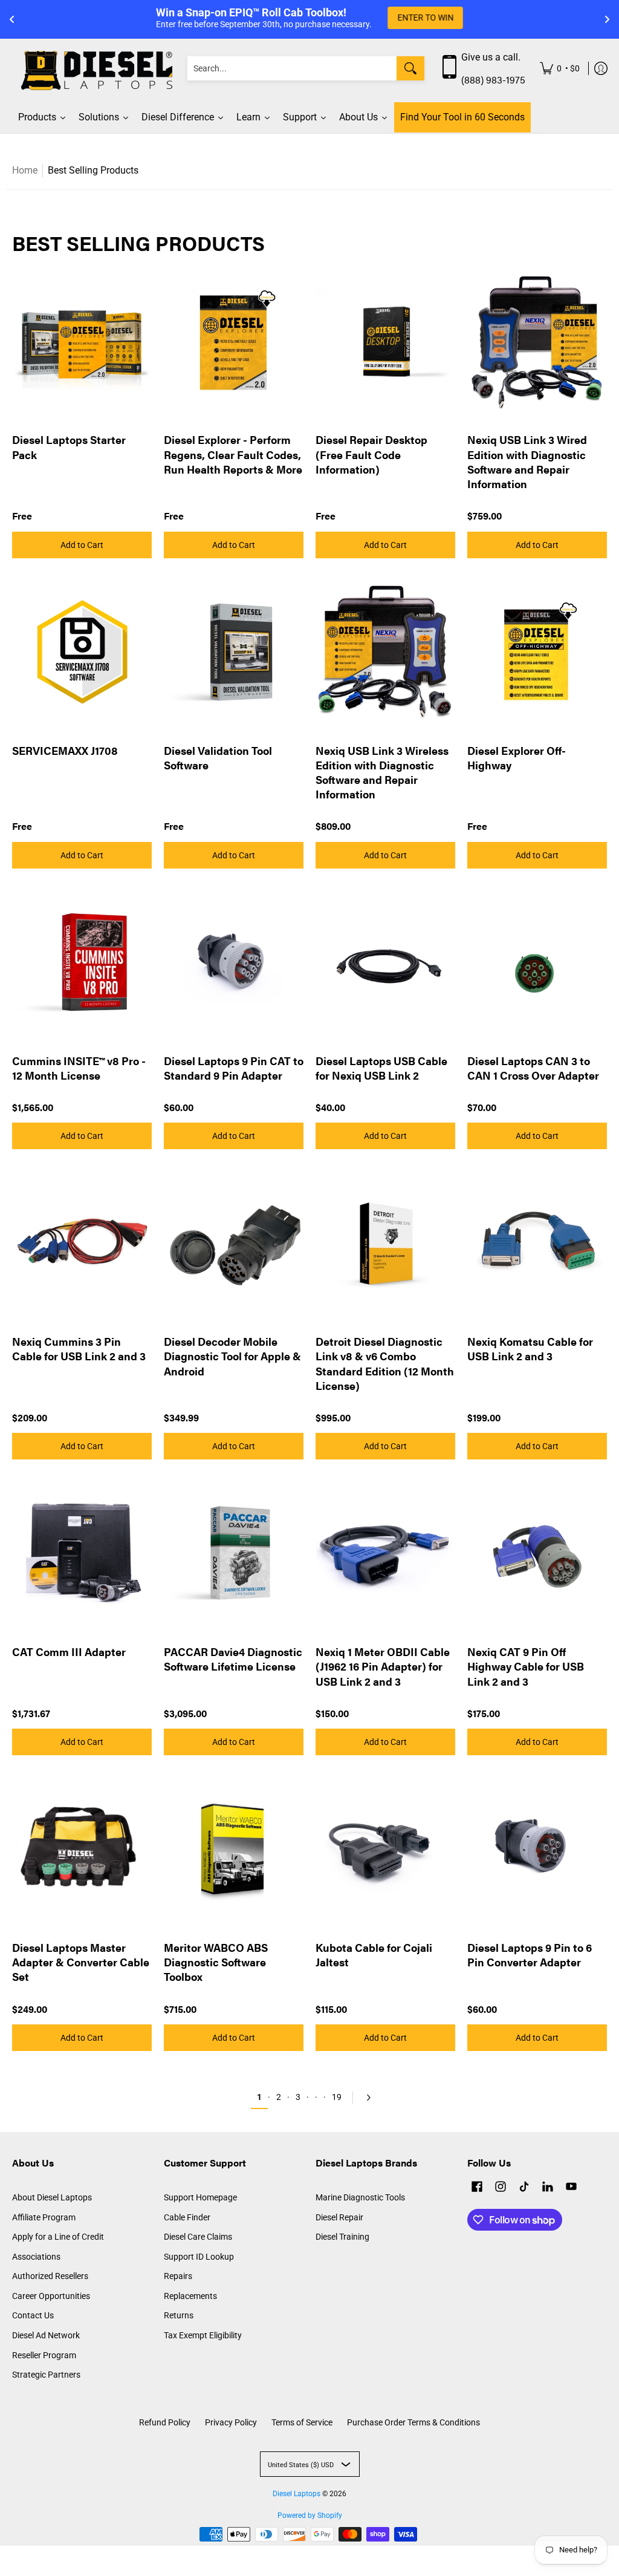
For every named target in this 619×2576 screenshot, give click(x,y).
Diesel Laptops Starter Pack (69, 447)
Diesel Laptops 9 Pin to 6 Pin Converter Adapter (530, 1955)
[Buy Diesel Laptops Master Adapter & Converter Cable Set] (82, 1849)
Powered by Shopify (310, 2516)
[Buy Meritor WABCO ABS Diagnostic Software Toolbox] (234, 1849)
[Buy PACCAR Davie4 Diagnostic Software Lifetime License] (234, 1554)
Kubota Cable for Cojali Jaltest (374, 1955)
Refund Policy (165, 2422)
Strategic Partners (46, 2375)
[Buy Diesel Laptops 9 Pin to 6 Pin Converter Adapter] (537, 1849)
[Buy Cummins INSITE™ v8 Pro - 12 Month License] (82, 963)
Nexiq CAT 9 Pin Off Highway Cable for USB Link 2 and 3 (526, 1666)
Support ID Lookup (199, 2257)
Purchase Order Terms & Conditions (413, 2422)
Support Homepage (200, 2197)
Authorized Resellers (50, 2276)
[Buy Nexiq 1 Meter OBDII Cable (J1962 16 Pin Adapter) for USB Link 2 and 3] (385, 1554)
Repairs (178, 2276)
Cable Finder (187, 2217)
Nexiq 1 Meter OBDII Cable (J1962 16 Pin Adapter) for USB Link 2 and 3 (383, 1666)
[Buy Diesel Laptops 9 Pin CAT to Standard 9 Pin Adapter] (234, 963)
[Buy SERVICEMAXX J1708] (82, 652)
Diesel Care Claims (198, 2237)
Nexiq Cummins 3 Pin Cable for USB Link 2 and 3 (79, 1348)
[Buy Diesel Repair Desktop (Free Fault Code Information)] (385, 341)
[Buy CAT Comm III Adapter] (82, 1554)
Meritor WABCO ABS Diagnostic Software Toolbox (216, 1962)
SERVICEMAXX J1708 (65, 750)
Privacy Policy (231, 2422)
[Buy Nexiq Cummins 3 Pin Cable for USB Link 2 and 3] (82, 1243)
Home (25, 170)
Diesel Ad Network (46, 2335)
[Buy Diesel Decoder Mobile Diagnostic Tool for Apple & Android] (234, 1243)
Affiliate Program (44, 2217)
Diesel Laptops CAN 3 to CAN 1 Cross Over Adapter (533, 1068)
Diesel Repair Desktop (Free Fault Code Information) (371, 454)
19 (337, 2097)
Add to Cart (82, 545)
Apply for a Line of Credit (58, 2237)
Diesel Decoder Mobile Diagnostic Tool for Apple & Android (232, 1356)
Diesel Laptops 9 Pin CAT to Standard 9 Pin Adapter (234, 1068)
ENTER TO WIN (425, 18)
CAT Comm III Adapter (69, 1652)
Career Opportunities (51, 2296)
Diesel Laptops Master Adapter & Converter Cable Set (81, 1962)
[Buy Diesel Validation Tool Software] (234, 652)
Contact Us (33, 2315)
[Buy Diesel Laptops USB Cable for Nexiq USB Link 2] (385, 963)
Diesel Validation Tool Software (218, 758)
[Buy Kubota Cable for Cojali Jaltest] (385, 1849)
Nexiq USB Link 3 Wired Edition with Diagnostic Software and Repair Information (527, 461)
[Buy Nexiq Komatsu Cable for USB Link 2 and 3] (537, 1243)
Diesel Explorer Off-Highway (517, 758)
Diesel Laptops (297, 2494)
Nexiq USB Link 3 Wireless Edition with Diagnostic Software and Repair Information (382, 772)
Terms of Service (302, 2422)
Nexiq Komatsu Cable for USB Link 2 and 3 (530, 1348)
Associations (36, 2257)
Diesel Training (342, 2237)
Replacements (190, 2296)
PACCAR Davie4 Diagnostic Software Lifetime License (233, 1659)
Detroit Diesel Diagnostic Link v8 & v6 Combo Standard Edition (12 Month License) (385, 1363)
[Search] (410, 68)
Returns (179, 2315)
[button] (477, 2188)
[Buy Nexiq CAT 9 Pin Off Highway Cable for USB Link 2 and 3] (537, 1554)
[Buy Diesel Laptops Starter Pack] (82, 341)
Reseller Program (44, 2355)
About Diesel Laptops (52, 2197)
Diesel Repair (339, 2217)
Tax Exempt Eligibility (203, 2335)
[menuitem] (560, 69)
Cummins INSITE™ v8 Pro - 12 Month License (79, 1068)
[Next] (366, 2098)
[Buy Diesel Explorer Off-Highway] (537, 652)
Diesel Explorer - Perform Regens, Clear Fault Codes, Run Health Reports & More (233, 454)
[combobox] (292, 68)
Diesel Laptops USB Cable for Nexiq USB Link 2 (381, 1068)
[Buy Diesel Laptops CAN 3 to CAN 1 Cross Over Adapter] (537, 963)
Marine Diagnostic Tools (360, 2197)
